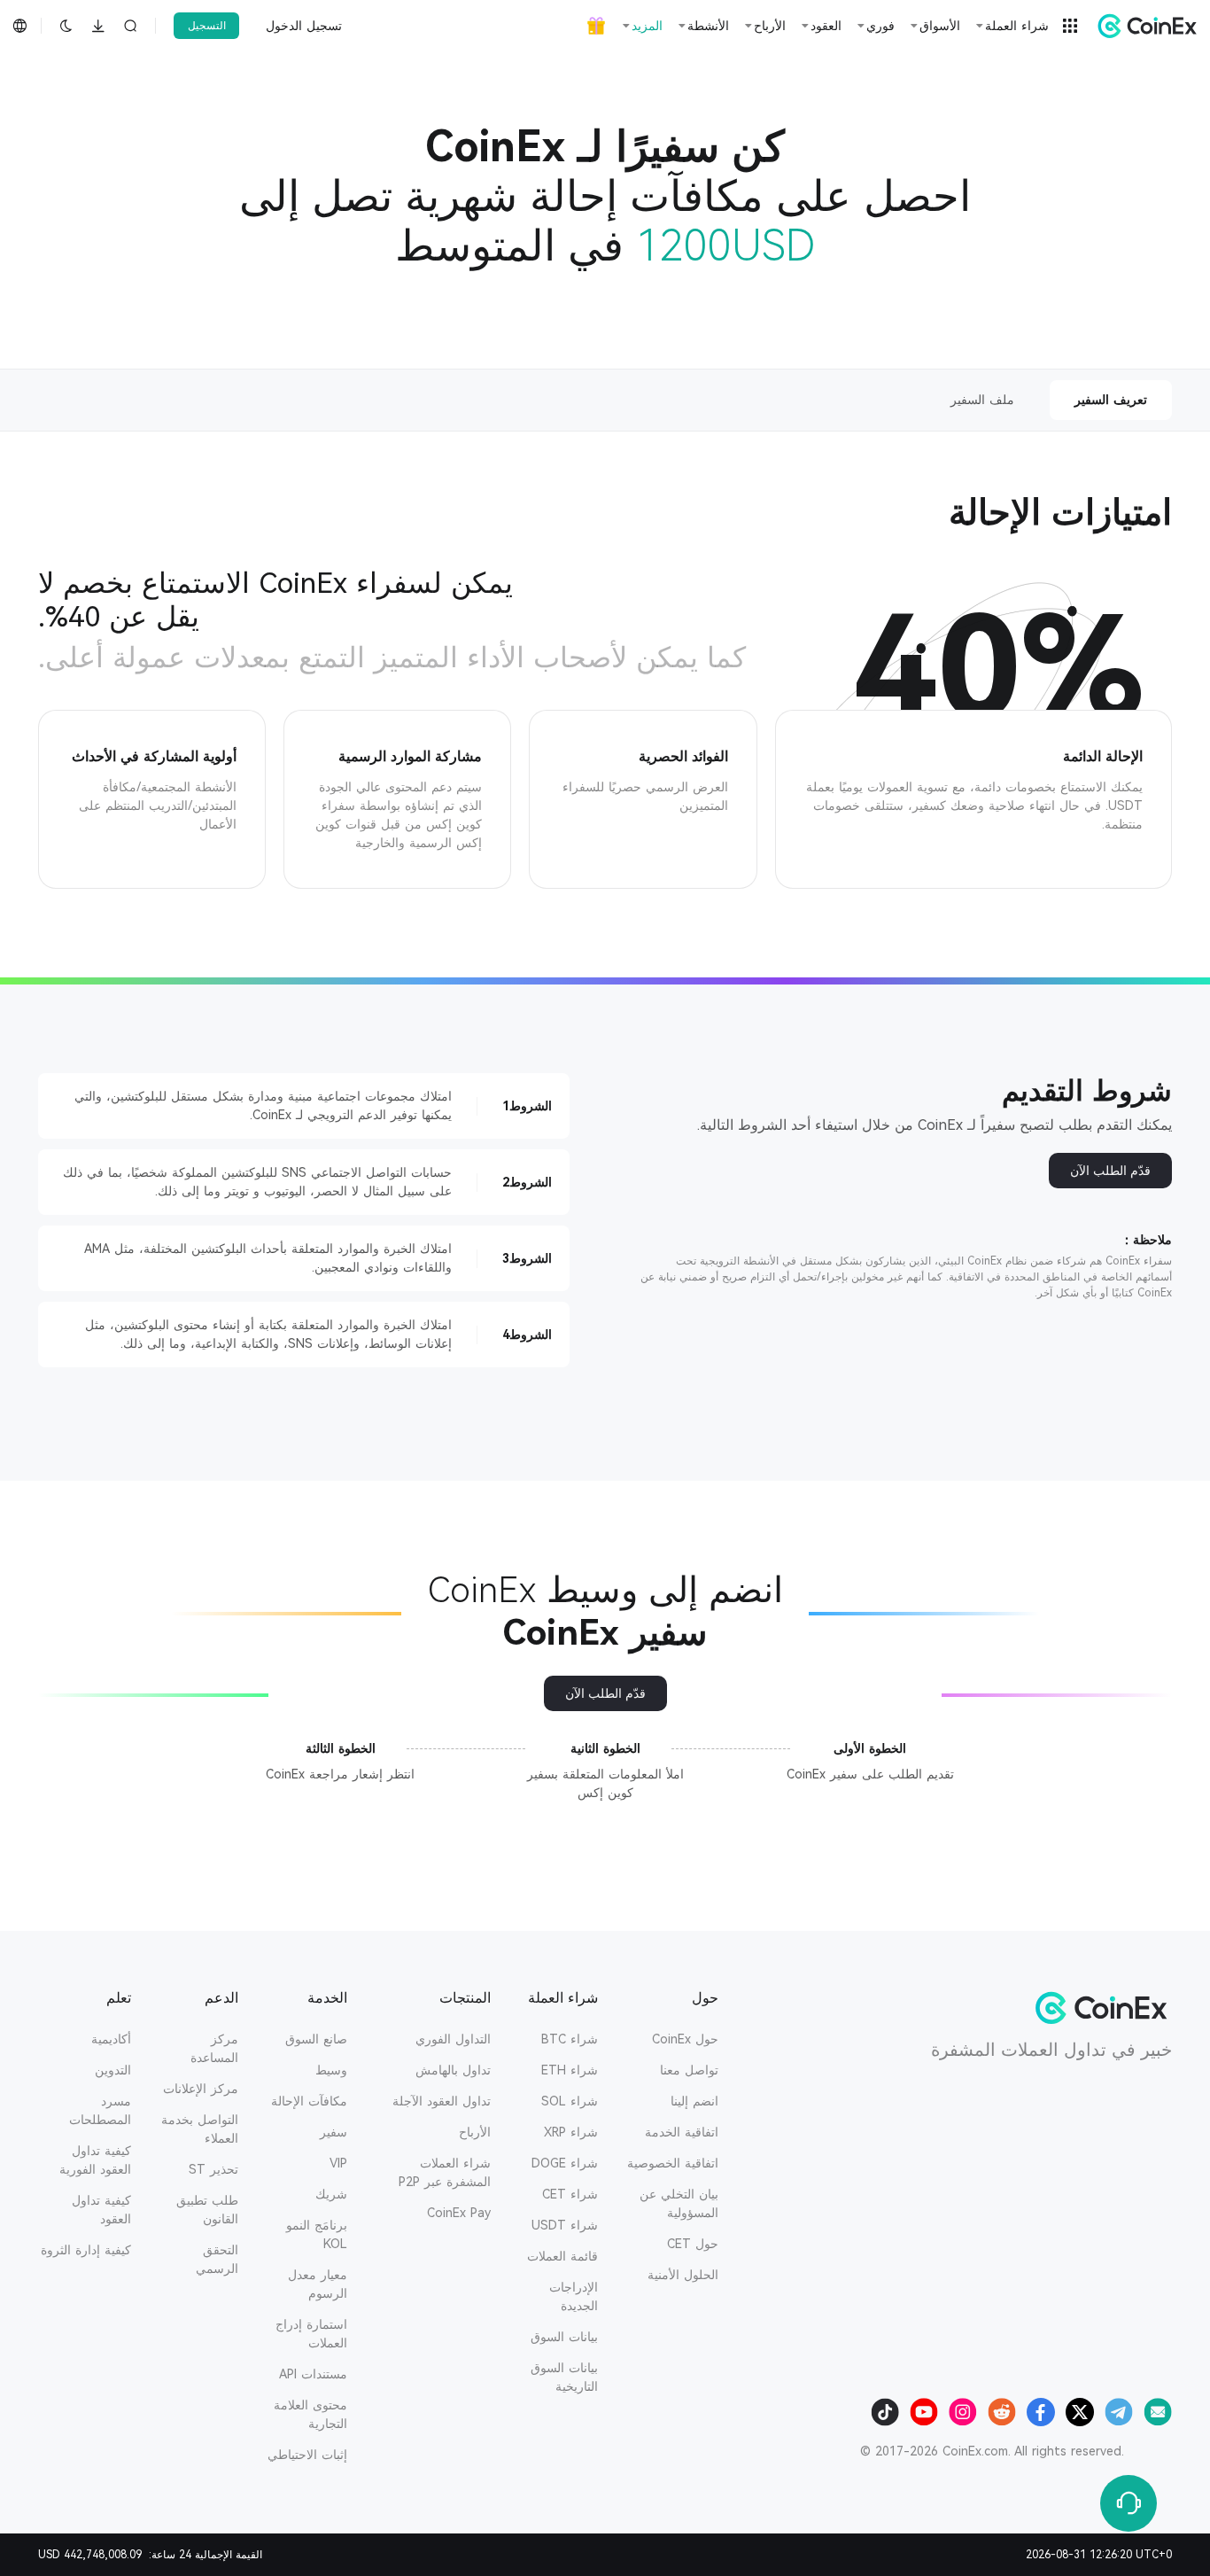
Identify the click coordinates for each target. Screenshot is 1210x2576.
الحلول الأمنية (683, 2275)
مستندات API (313, 2374)
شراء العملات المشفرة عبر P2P (445, 2172)
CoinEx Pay (459, 2213)
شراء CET (570, 2194)
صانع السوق (316, 2039)
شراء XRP (571, 2132)
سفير (334, 2132)
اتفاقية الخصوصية (673, 2163)
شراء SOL (570, 2101)
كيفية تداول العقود (101, 2210)
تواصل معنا (689, 2070)
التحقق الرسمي (217, 2259)
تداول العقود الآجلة (442, 2101)
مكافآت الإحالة (309, 2101)
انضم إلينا (694, 2101)
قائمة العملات (562, 2256)
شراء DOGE (565, 2163)
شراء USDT (565, 2225)
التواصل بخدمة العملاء (200, 2129)
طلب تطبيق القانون (207, 2210)
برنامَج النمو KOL (317, 2234)
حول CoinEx (685, 2039)
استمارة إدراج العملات (311, 2334)
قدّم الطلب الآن (1110, 1171)
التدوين (113, 2070)
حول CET (693, 2244)
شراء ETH (570, 2070)
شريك (331, 2194)
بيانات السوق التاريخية (564, 2377)
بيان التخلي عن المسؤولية (679, 2203)
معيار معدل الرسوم (318, 2284)
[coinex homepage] (1143, 26)
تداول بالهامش (453, 2070)
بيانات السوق (564, 2337)
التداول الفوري (453, 2039)
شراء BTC (570, 2039)
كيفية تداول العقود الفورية (95, 2160)
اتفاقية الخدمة (682, 2132)
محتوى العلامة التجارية (310, 2414)
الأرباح (475, 2132)
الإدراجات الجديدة (574, 2296)
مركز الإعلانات (201, 2089)
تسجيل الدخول (304, 26)
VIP (338, 2163)
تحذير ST (213, 2169)
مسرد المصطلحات (100, 2110)
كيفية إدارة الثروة (86, 2250)
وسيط (331, 2070)
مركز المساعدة (214, 2048)
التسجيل (207, 26)
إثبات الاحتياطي (307, 2455)
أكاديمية (111, 2039)
